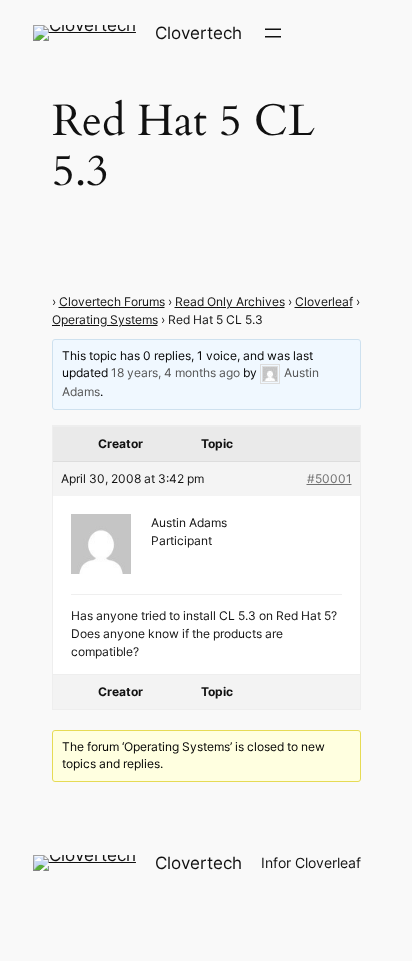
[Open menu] (273, 33)
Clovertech (198, 33)
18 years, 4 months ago (175, 373)
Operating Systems (105, 319)
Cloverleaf (324, 301)
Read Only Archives (230, 301)
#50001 (329, 478)
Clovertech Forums (112, 301)
